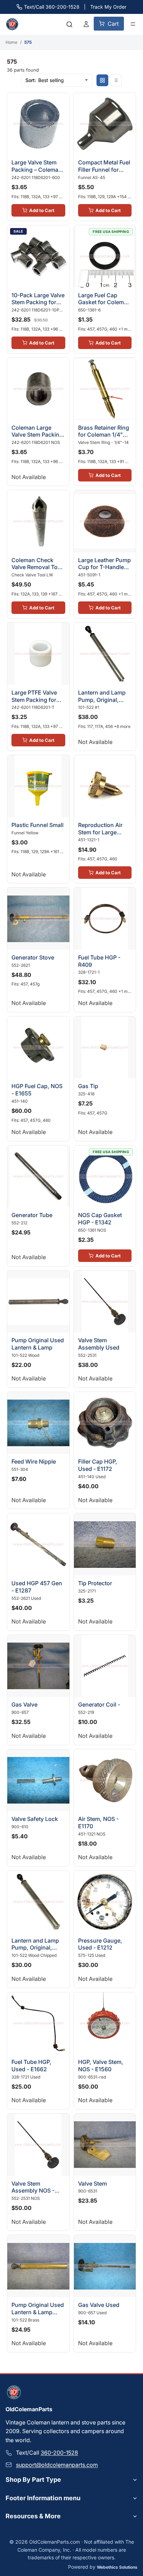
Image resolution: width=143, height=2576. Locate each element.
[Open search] (69, 24)
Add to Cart (42, 210)
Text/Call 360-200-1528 (52, 7)
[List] (116, 80)
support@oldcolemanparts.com (57, 2465)
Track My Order (108, 7)
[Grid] (102, 80)
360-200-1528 (59, 2453)
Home (11, 42)
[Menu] (133, 24)
